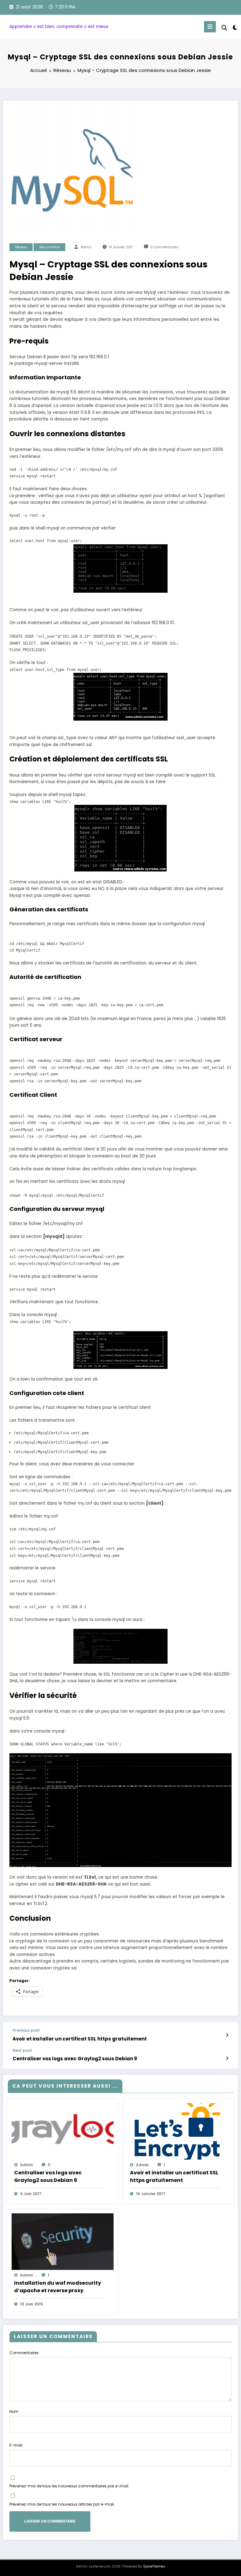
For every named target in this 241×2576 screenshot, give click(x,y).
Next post (22, 2051)
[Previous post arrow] (227, 2035)
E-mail (16, 2445)
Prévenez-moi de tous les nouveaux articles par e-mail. (62, 2504)
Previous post (26, 2030)
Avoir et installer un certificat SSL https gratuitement (80, 2039)
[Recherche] (224, 28)
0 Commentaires (164, 247)
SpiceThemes (154, 2566)
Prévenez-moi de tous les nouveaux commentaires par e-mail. (69, 2486)
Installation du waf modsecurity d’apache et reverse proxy (58, 2287)
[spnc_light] (235, 27)
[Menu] (210, 27)
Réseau (21, 247)
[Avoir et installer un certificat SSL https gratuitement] (178, 2131)
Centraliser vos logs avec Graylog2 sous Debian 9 (75, 2059)
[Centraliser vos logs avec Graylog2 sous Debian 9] (63, 2131)
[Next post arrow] (227, 2058)
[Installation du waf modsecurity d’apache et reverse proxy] (63, 2241)
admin (86, 247)
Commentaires (24, 2353)
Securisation (50, 247)
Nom (14, 2411)
